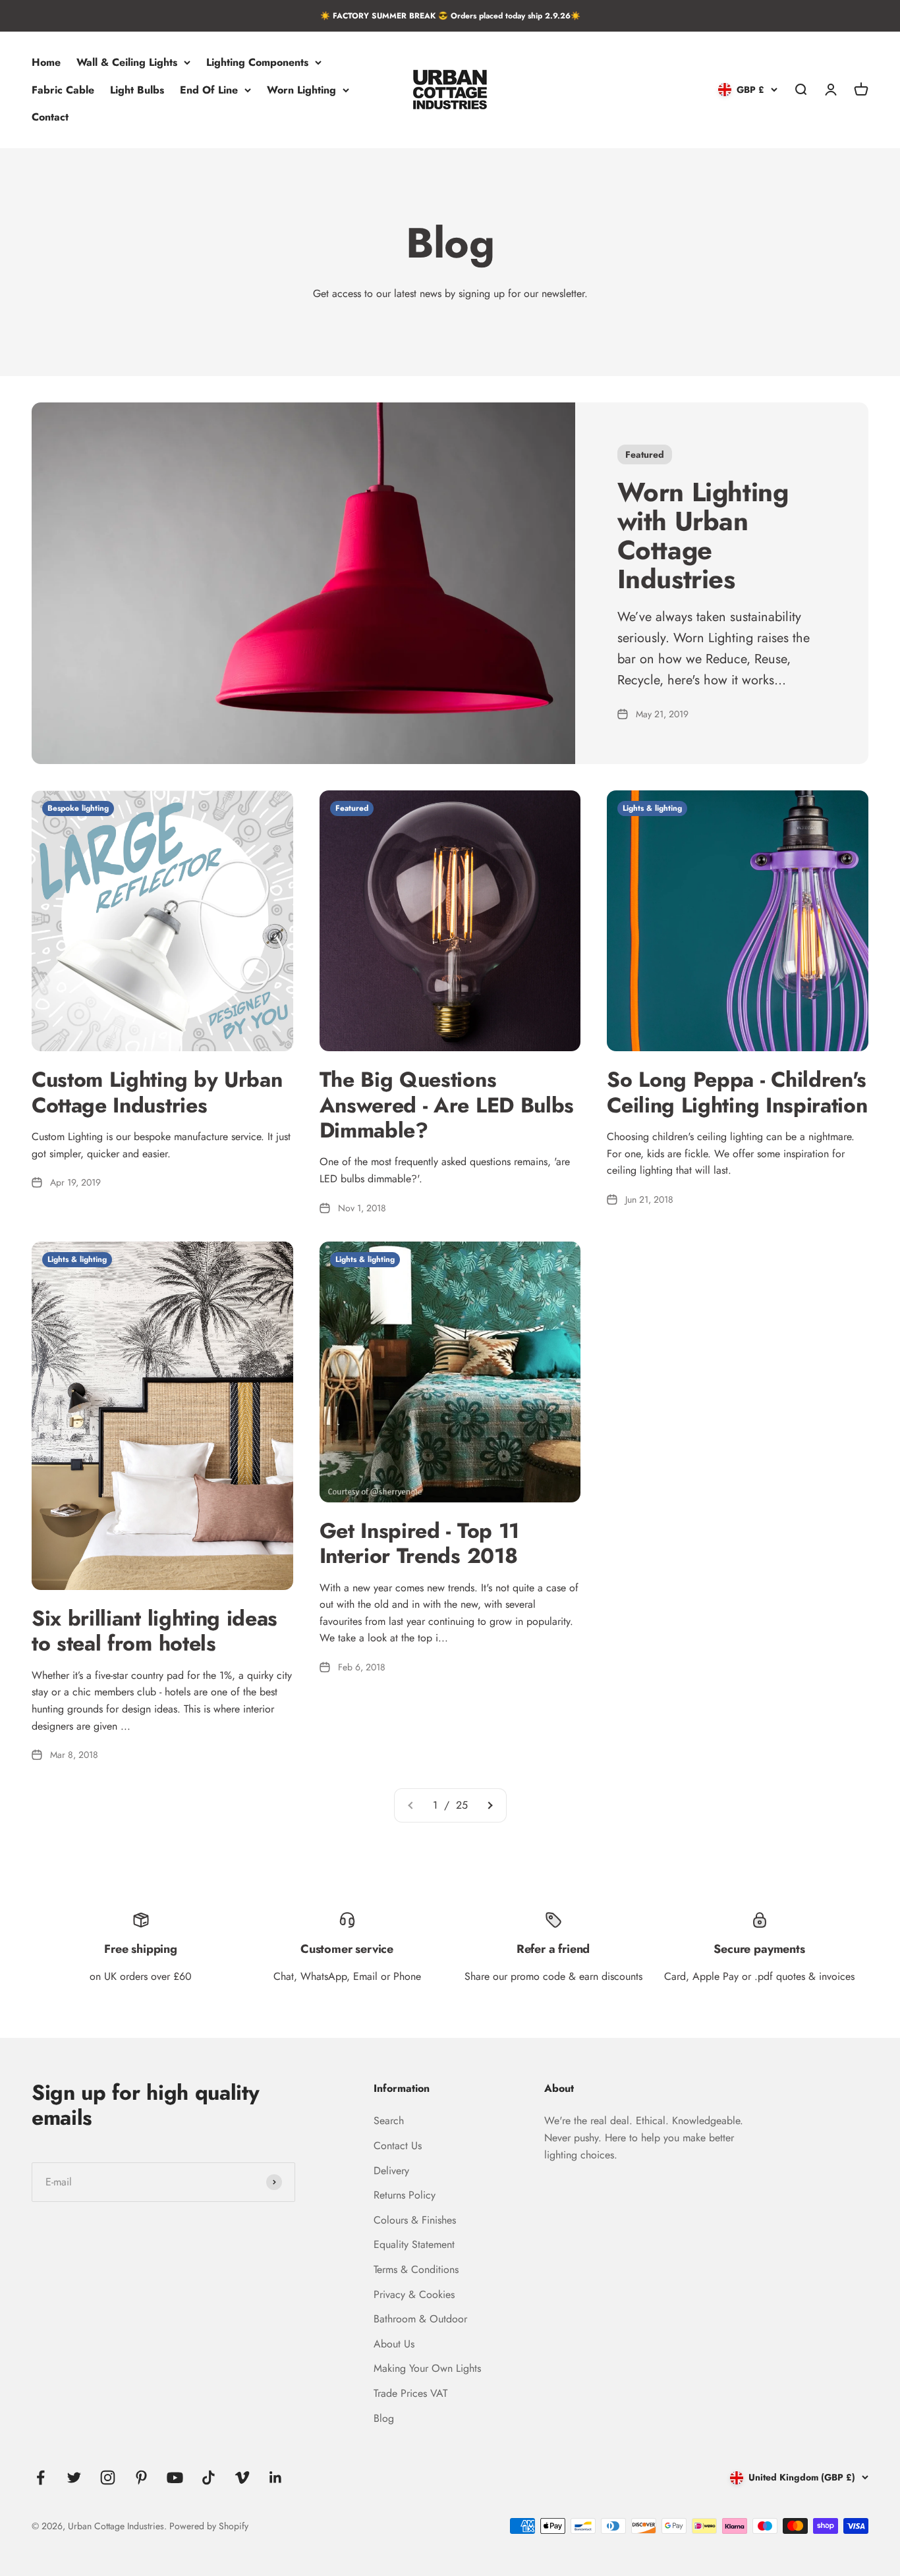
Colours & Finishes (415, 2220)
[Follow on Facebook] (41, 2478)
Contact (50, 118)
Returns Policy (405, 2195)
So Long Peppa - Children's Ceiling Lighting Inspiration (737, 1092)
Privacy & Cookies (414, 2294)
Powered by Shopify (209, 2526)
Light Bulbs (137, 90)
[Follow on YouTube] (175, 2478)
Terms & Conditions (416, 2269)
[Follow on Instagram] (108, 2478)
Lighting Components (257, 62)
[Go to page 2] (490, 1805)
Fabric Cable (63, 90)
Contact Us (398, 2146)
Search (389, 2121)
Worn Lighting (301, 90)
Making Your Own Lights (427, 2368)
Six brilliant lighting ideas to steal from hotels (155, 1631)
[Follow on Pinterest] (141, 2478)
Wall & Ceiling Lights (127, 62)
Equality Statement (414, 2244)
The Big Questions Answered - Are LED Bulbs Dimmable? (447, 1105)
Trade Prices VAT (410, 2393)
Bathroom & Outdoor (420, 2319)
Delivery (391, 2171)
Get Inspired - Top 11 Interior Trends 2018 (419, 1543)
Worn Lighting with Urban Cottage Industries (703, 535)
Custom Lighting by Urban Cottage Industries (157, 1092)
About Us (394, 2344)
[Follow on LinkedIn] (276, 2478)
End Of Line (209, 90)
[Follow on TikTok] (209, 2478)
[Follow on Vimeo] (242, 2478)
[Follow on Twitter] (74, 2478)
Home (46, 62)
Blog (384, 2418)
